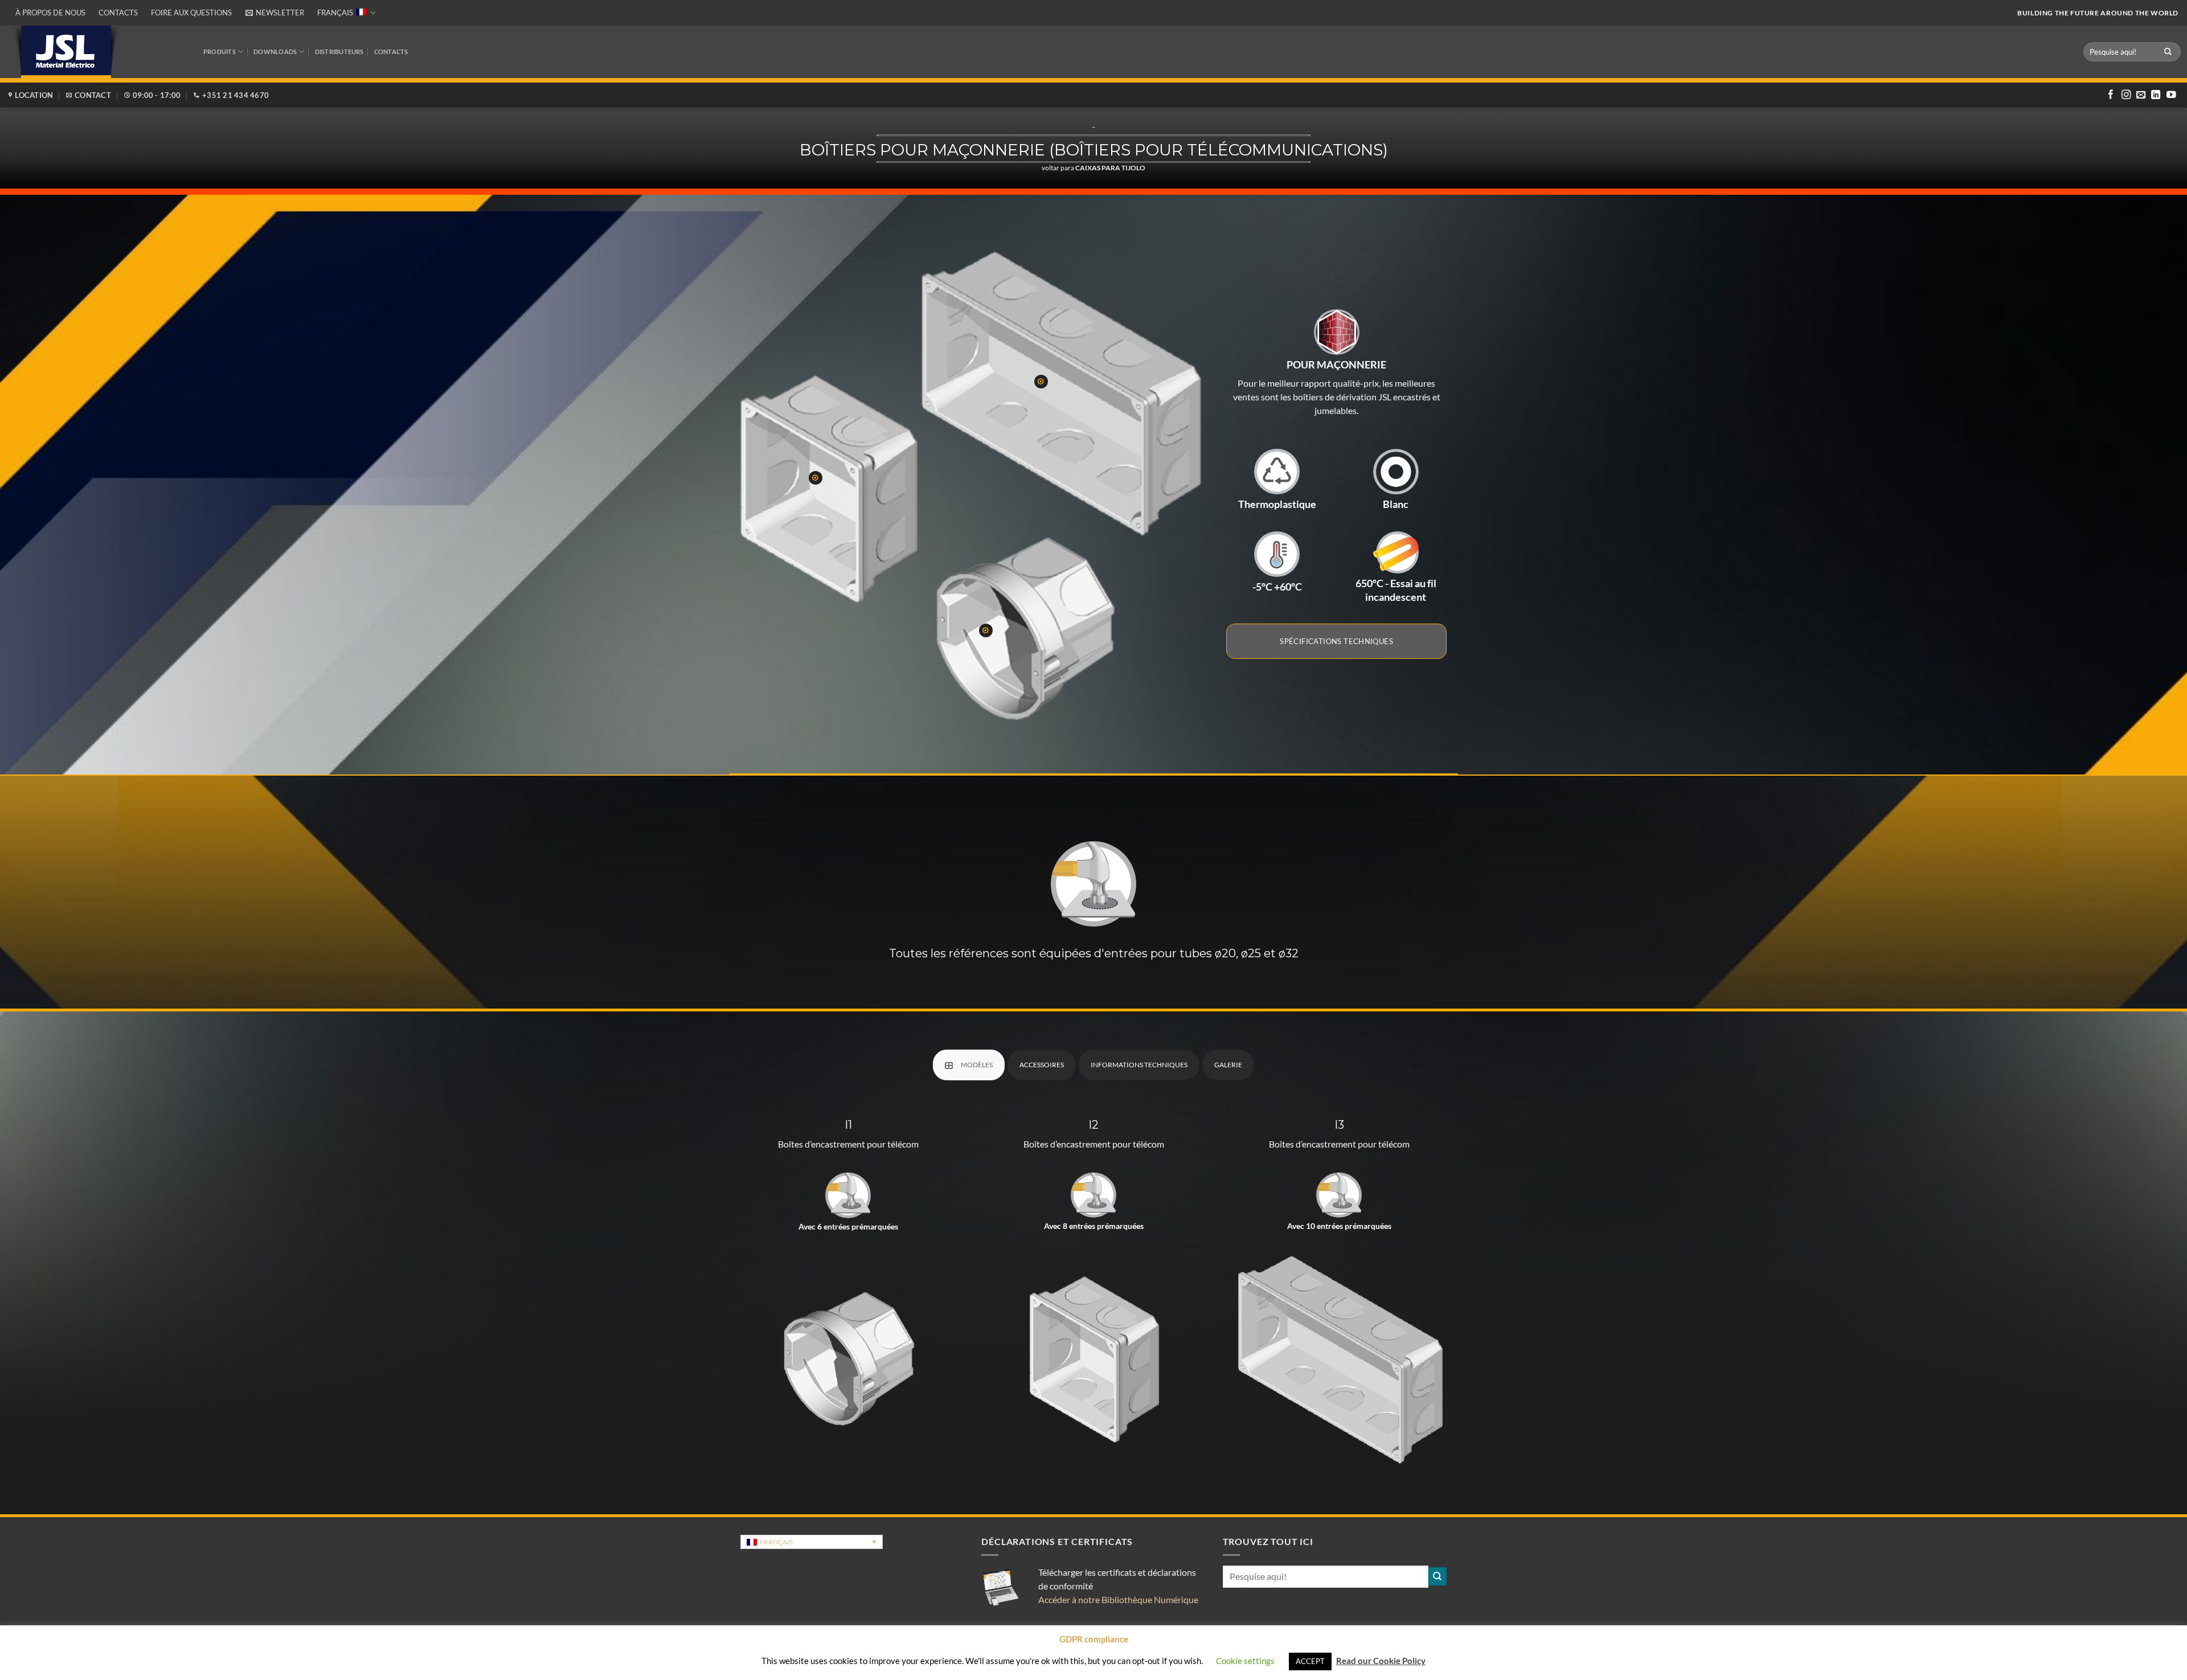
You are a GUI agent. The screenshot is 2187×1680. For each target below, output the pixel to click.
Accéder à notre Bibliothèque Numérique (1118, 1599)
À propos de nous (50, 13)
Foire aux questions (191, 13)
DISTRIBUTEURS (339, 52)
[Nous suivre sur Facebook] (2111, 95)
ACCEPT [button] (1310, 1661)
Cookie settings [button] (1245, 1661)
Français (335, 13)
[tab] (969, 1065)
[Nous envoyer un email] (2141, 95)
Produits (220, 52)
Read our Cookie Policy (1381, 1661)
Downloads (275, 52)
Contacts (118, 13)
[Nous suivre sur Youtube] (2171, 95)
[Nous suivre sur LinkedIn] (2156, 95)
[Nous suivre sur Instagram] (2126, 95)
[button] (275, 13)
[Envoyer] (2168, 52)
